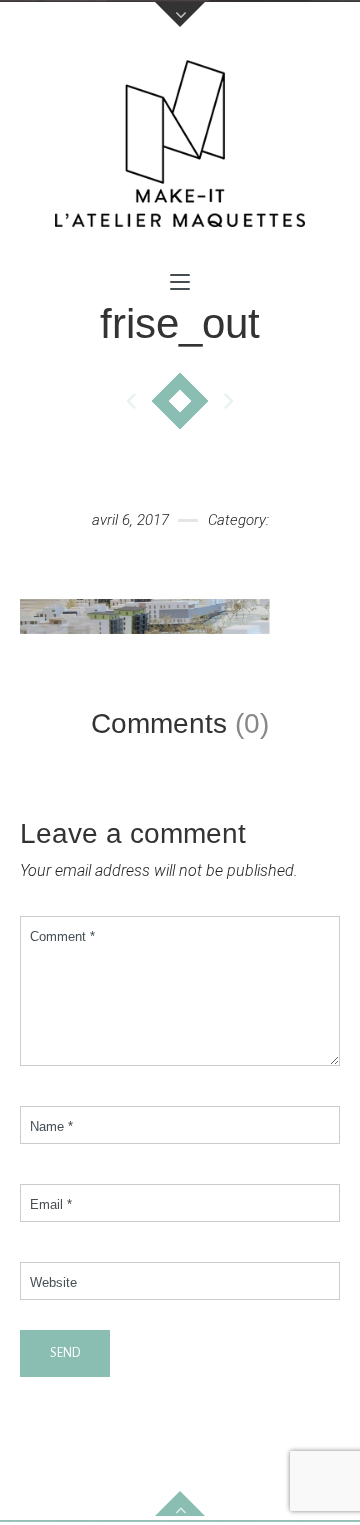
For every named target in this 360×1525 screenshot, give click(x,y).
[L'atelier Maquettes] (180, 149)
